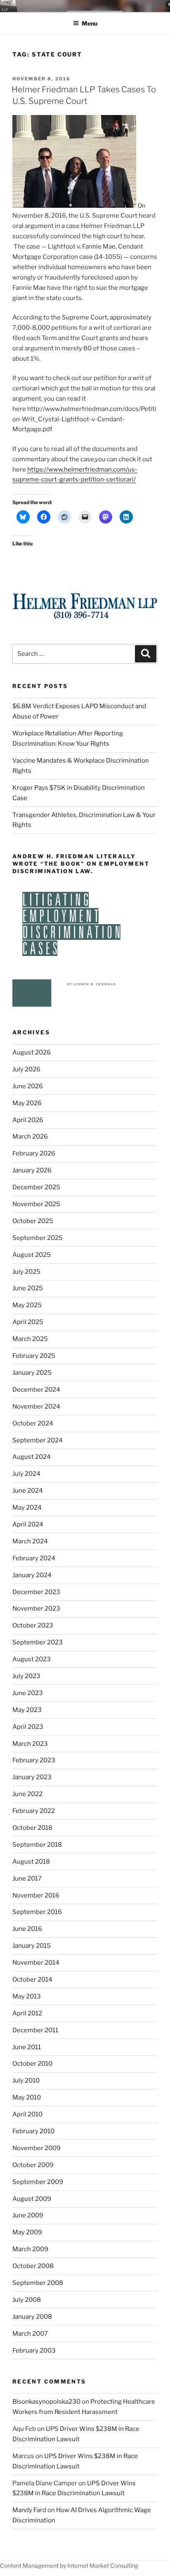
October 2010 (32, 2064)
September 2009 (38, 2182)
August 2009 (32, 2199)
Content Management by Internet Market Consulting (69, 2565)
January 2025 (32, 1373)
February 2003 (34, 2351)
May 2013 (27, 1996)
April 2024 (28, 1524)
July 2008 (27, 2300)
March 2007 (30, 2334)
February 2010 (33, 2131)
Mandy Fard (29, 2510)
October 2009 (33, 2165)
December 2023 (36, 1592)
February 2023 (34, 1760)
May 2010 (27, 2097)
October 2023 (33, 1625)
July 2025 (26, 1272)
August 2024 (32, 1457)
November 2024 (36, 1407)
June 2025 (28, 1288)
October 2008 (33, 2266)
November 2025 (36, 1204)
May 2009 (27, 2232)
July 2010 (26, 2081)
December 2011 (35, 2030)
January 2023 (32, 1777)
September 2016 (37, 1912)
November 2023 (36, 1609)
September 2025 (38, 1238)
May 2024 (27, 1508)
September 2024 (38, 1440)
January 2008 (32, 2317)
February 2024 (34, 1558)
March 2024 (30, 1541)
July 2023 (26, 1676)
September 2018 (37, 1845)
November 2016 (36, 1895)
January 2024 (32, 1575)
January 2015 (32, 1946)
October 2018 (32, 1828)
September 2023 (38, 1642)
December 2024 (36, 1390)
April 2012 (27, 2013)
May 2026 (27, 1103)
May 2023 (27, 1710)
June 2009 (28, 2215)
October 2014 (32, 1980)
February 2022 (34, 1811)
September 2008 (38, 2283)
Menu (90, 23)
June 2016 (27, 1929)
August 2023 (32, 1659)
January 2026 (32, 1170)
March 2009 (30, 2249)
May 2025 (27, 1305)
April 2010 (27, 2114)
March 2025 (30, 1339)
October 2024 (33, 1423)
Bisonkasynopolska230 (46, 2402)
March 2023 (30, 1744)
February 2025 (34, 1356)
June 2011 (27, 2047)
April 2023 (28, 1727)
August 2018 (31, 1862)
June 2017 (27, 1879)
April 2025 (28, 1322)
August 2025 (32, 1255)
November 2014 (36, 1963)
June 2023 (28, 1693)
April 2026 (28, 1120)
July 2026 (26, 1069)
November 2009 (37, 2148)
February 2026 (34, 1153)
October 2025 (33, 1221)
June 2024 (28, 1491)
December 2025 (36, 1187)
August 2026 (32, 1052)
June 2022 (27, 1794)
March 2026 (30, 1137)
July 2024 (26, 1474)
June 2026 (28, 1086)
